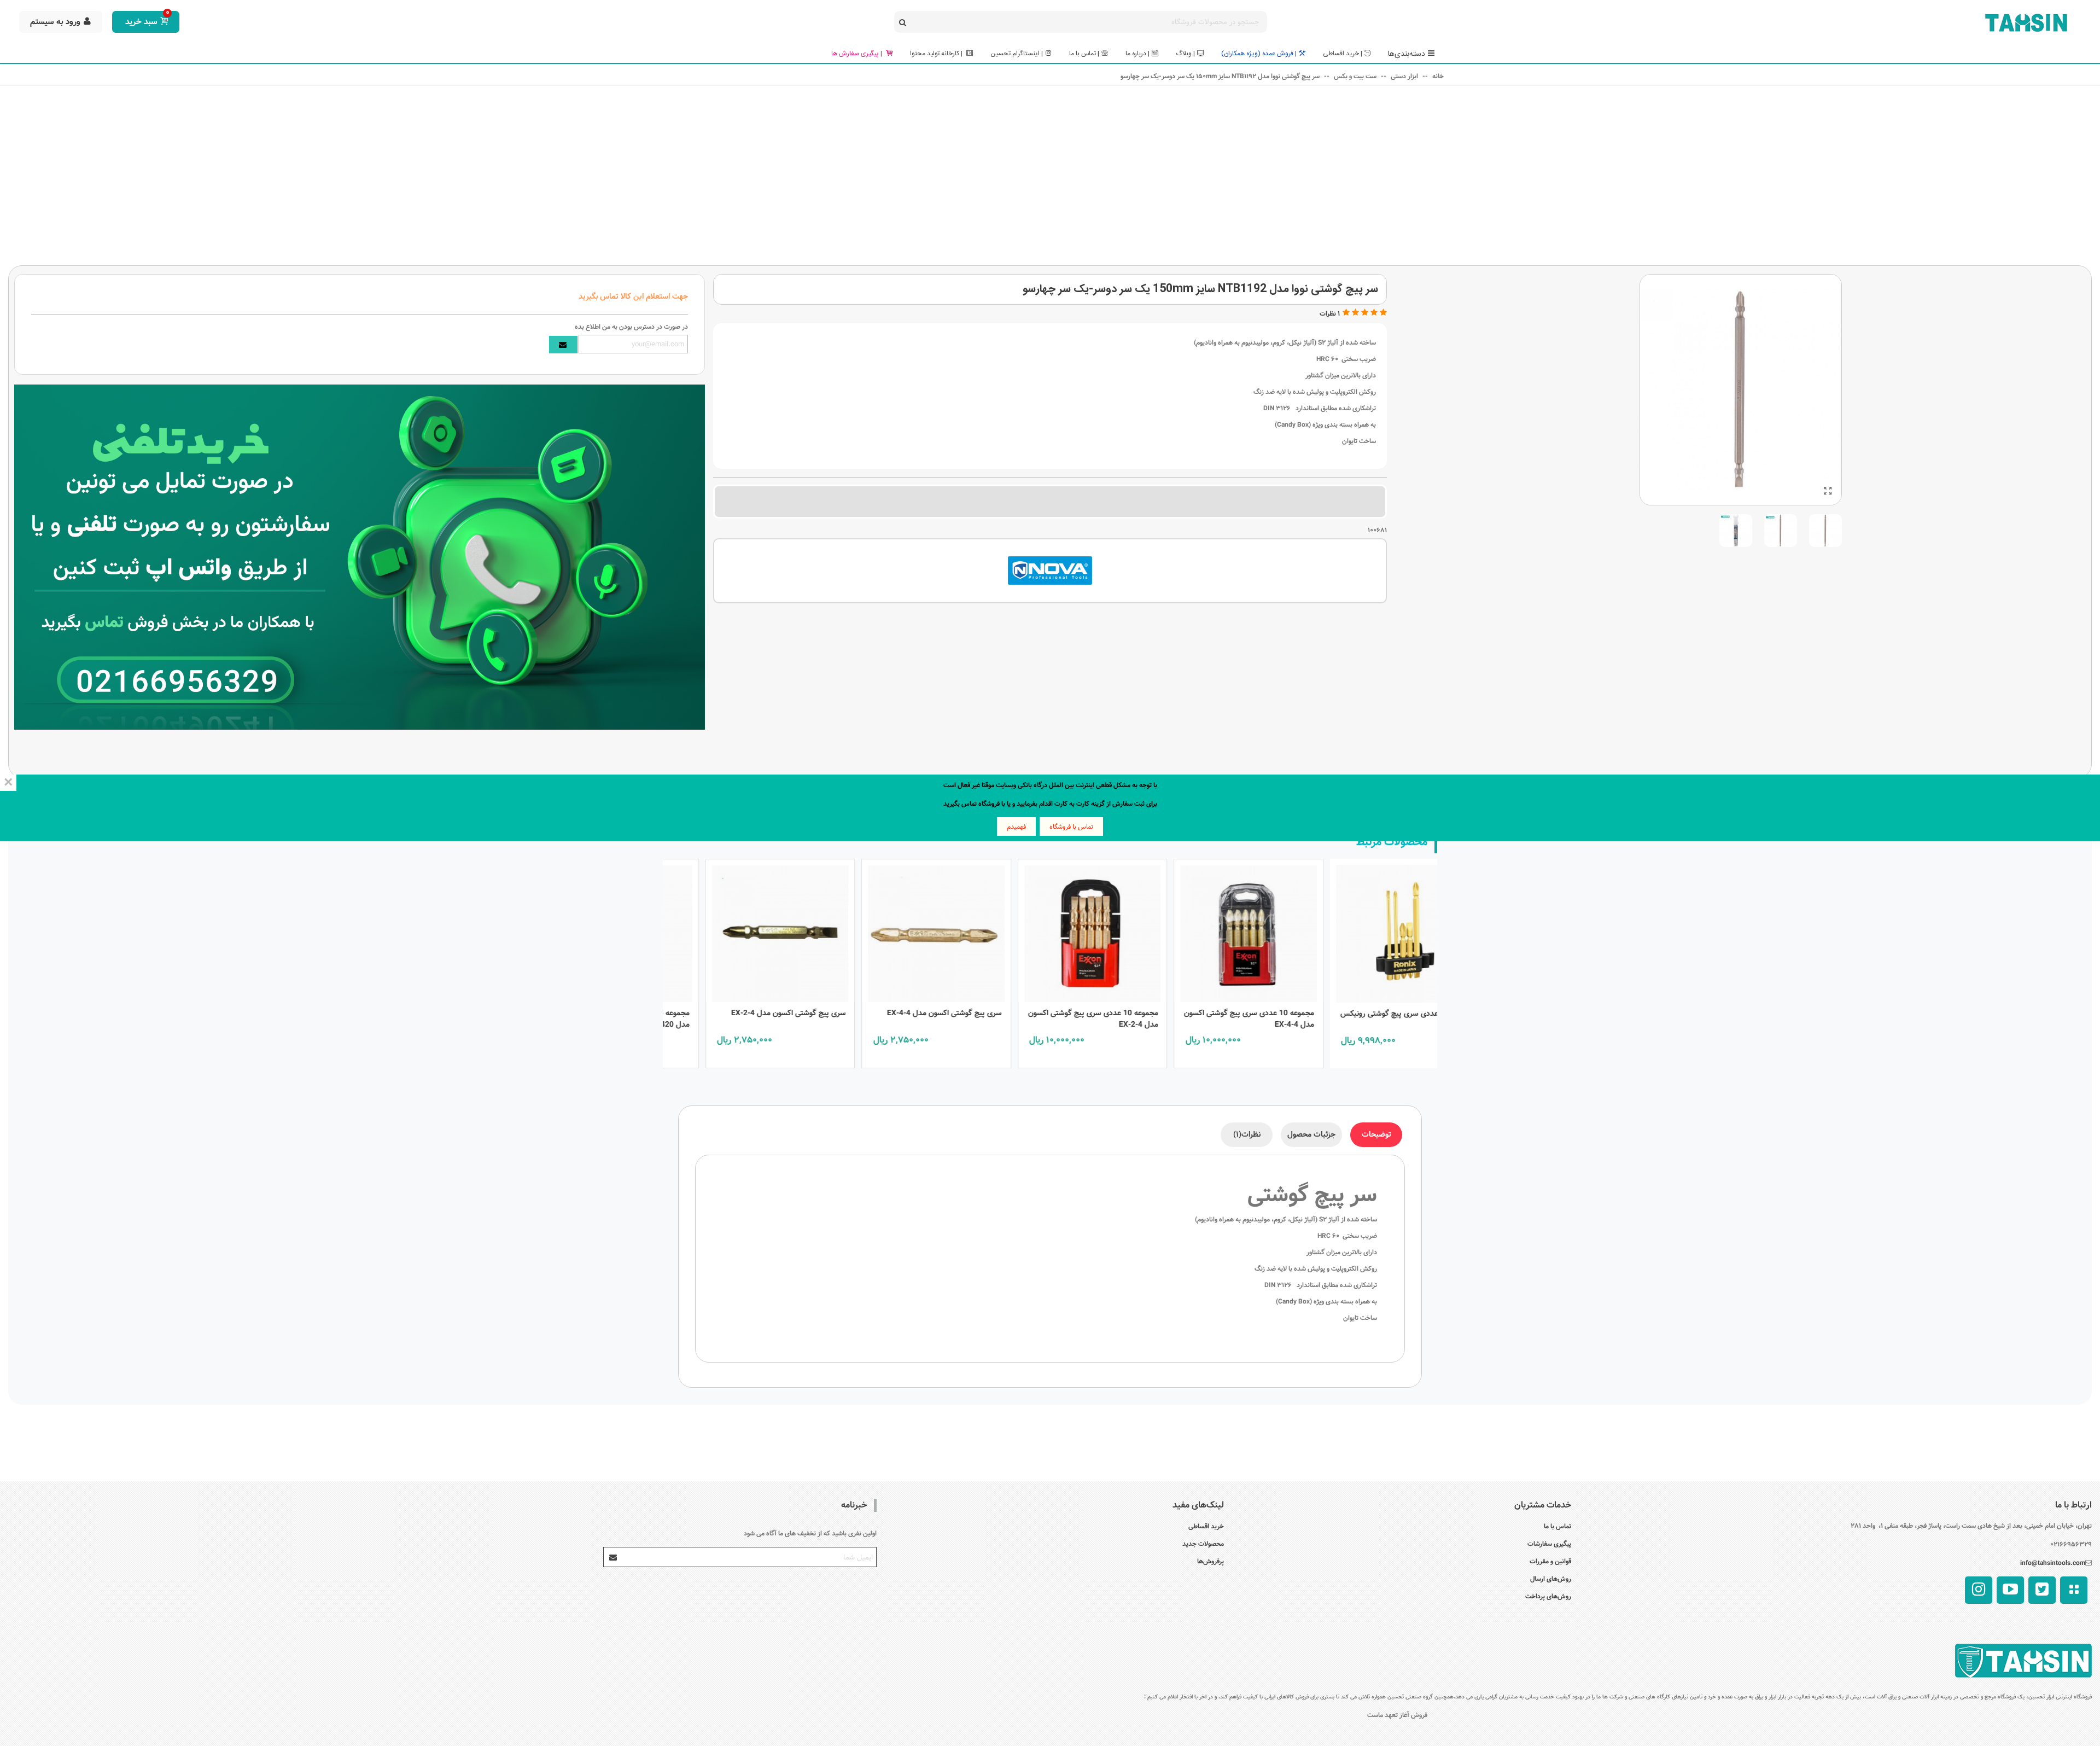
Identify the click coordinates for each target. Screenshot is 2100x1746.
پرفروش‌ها (1211, 1561)
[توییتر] (2042, 1590)
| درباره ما (1137, 54)
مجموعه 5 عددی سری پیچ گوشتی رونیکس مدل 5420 (735, 1019)
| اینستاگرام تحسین (1017, 54)
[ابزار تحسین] (2026, 22)
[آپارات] (2074, 1590)
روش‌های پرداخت (1548, 1596)
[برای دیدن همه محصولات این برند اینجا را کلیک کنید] (1050, 571)
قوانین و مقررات (1550, 1561)
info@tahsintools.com (2053, 1563)
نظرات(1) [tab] (1247, 1134)
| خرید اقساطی (1343, 54)
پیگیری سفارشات (1549, 1544)
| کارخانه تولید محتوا (937, 54)
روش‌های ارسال (1551, 1579)
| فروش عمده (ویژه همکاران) (1259, 54)
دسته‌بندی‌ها (1407, 54)
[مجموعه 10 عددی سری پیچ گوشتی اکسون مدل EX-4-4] (1360, 931)
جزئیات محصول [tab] (1311, 1134)
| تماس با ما (1084, 54)
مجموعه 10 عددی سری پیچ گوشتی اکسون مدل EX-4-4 (1360, 1019)
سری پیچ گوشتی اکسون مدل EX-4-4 (1055, 1013)
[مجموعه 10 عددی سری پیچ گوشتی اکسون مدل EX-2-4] (1204, 931)
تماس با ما (1557, 1526)
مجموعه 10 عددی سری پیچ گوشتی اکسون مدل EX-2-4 (1204, 1019)
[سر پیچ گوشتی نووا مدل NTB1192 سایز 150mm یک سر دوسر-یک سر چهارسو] (1828, 492)
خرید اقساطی (1206, 1526)
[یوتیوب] (2010, 1590)
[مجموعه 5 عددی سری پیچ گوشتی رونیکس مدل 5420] (735, 931)
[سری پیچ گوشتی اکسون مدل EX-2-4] (891, 931)
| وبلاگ (1185, 54)
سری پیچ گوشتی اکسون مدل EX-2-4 (899, 1013)
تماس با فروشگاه (1071, 827)
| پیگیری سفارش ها (857, 54)
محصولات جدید (1203, 1544)
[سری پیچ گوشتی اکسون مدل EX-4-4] (1047, 931)
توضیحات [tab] (1376, 1134)
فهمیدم (1016, 827)
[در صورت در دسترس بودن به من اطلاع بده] (563, 345)
